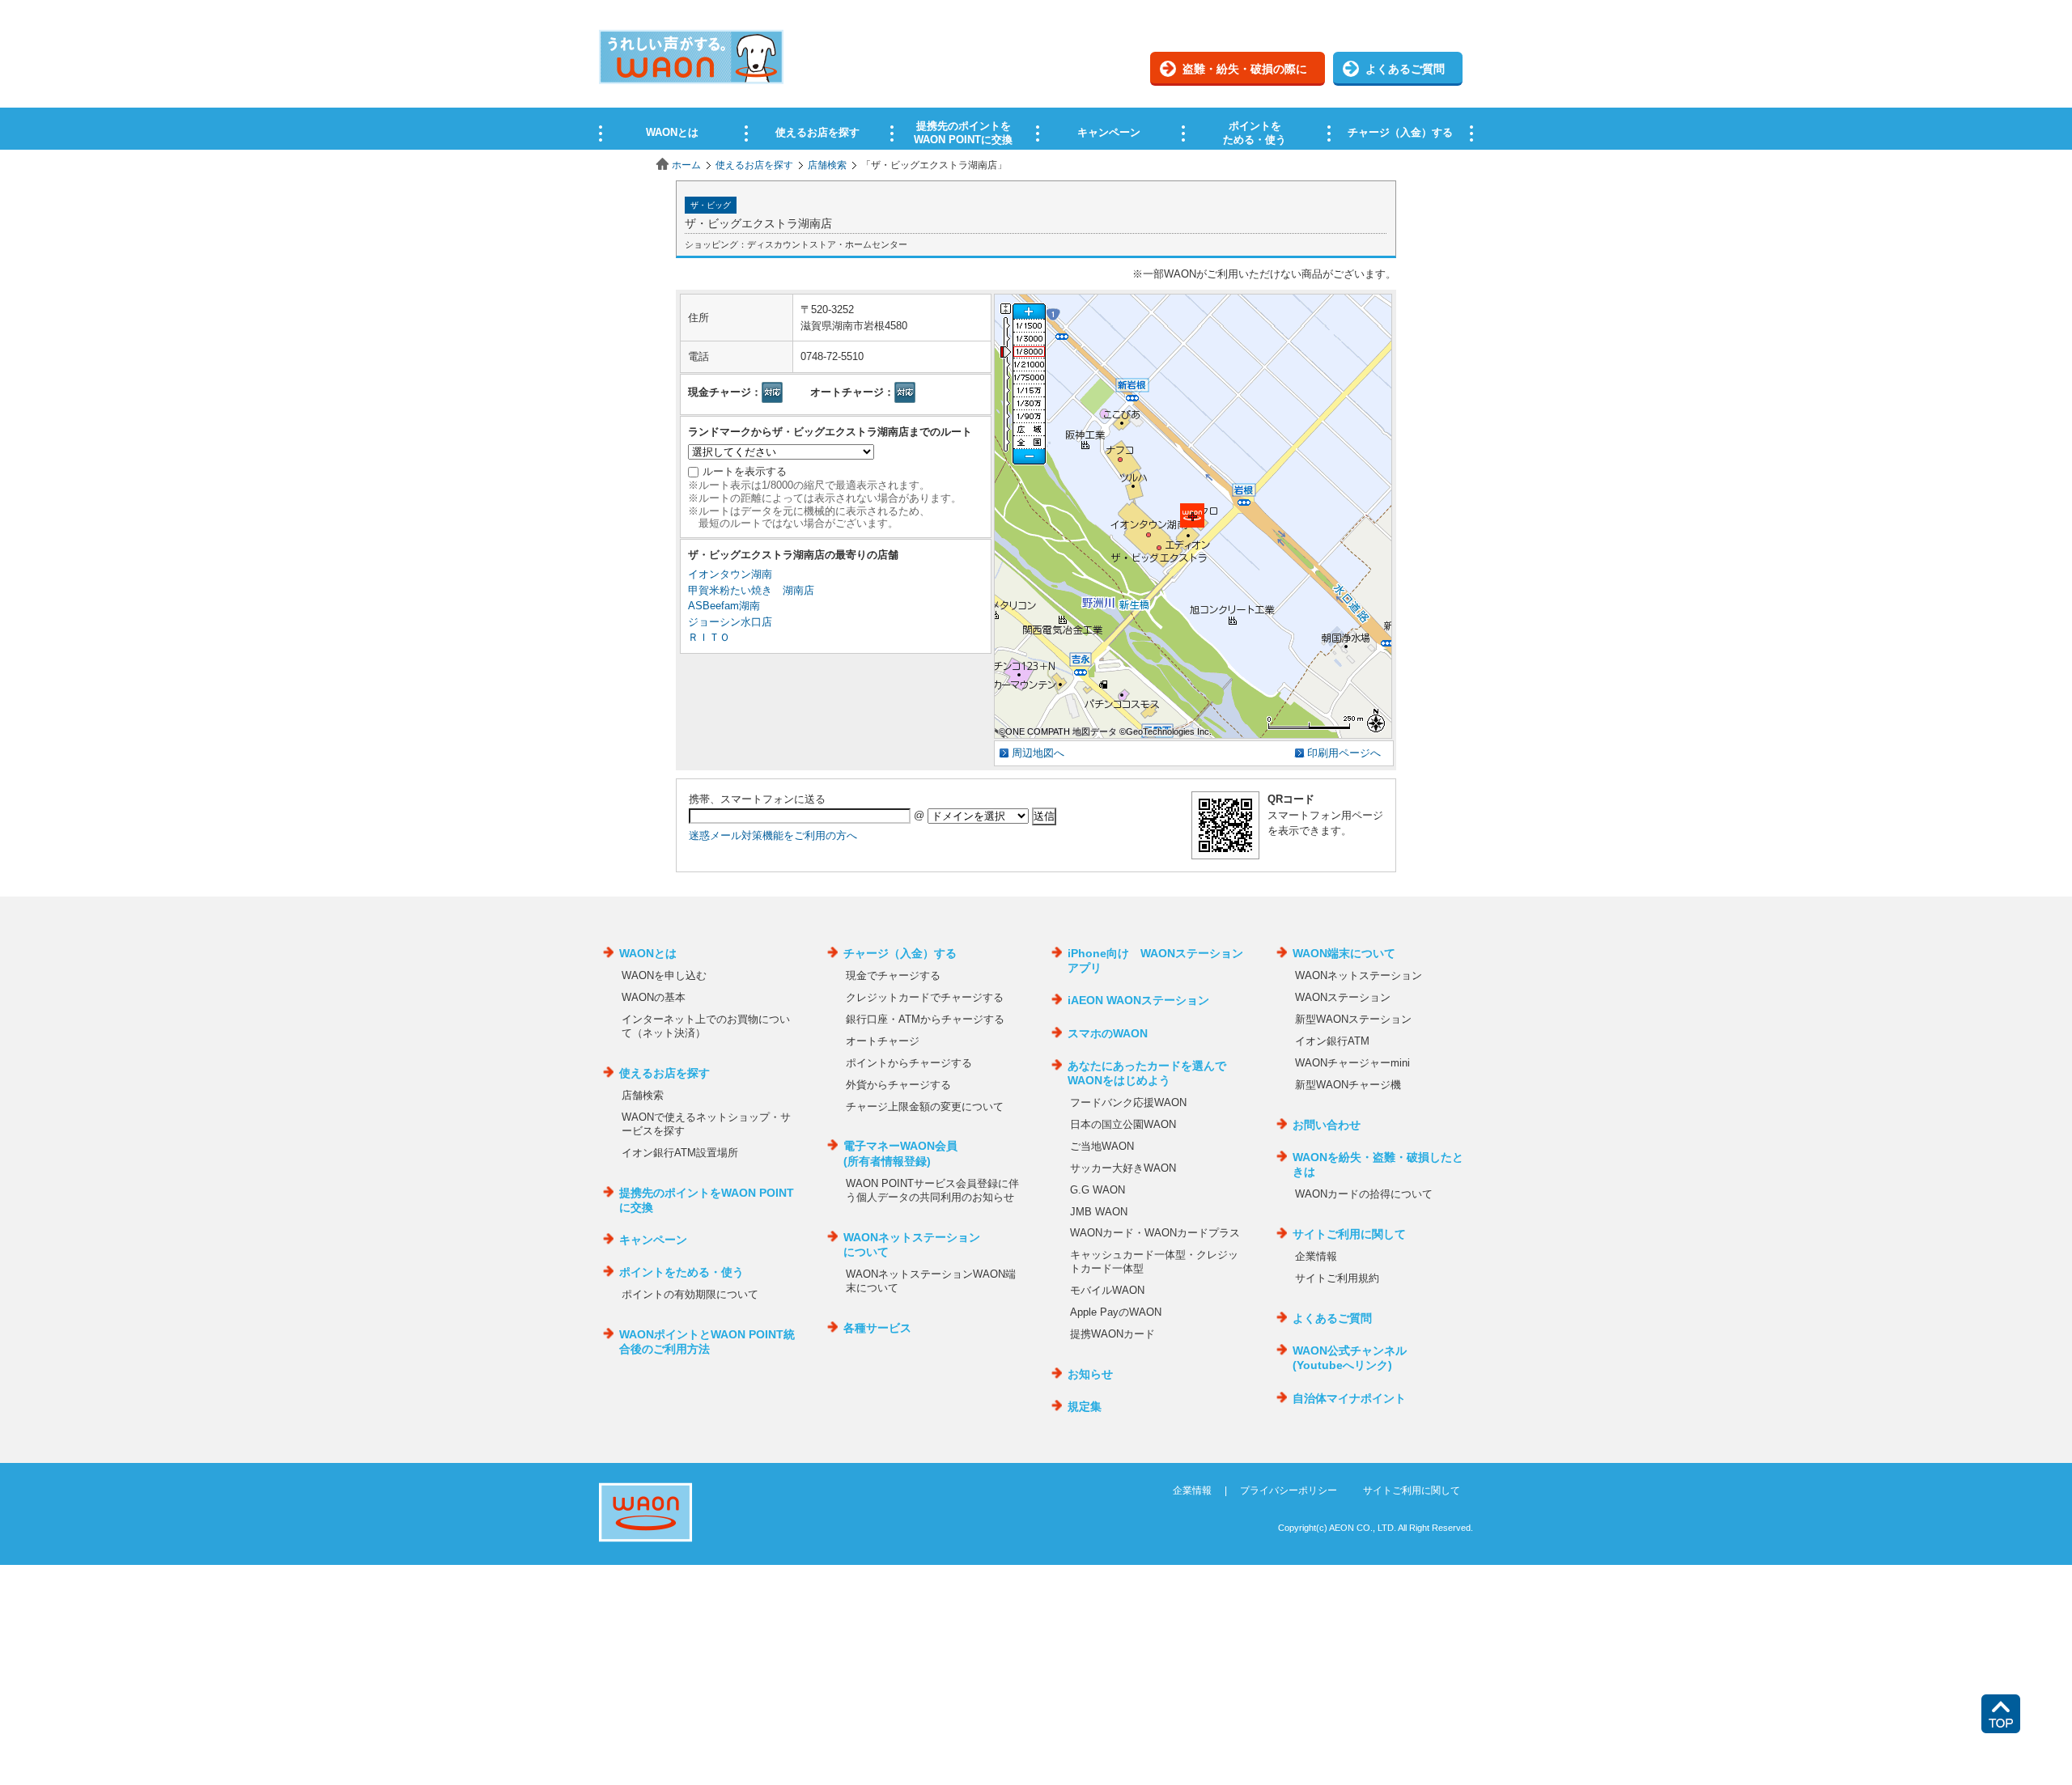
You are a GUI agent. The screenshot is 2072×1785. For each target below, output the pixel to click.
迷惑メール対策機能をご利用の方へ (773, 835)
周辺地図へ (1038, 753)
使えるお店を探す (754, 165)
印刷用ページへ (1344, 753)
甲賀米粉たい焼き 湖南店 (751, 590)
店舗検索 (827, 165)
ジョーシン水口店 (730, 622)
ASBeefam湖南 (724, 606)
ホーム (686, 165)
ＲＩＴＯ (709, 637)
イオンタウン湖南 (730, 574)
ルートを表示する (745, 471)
